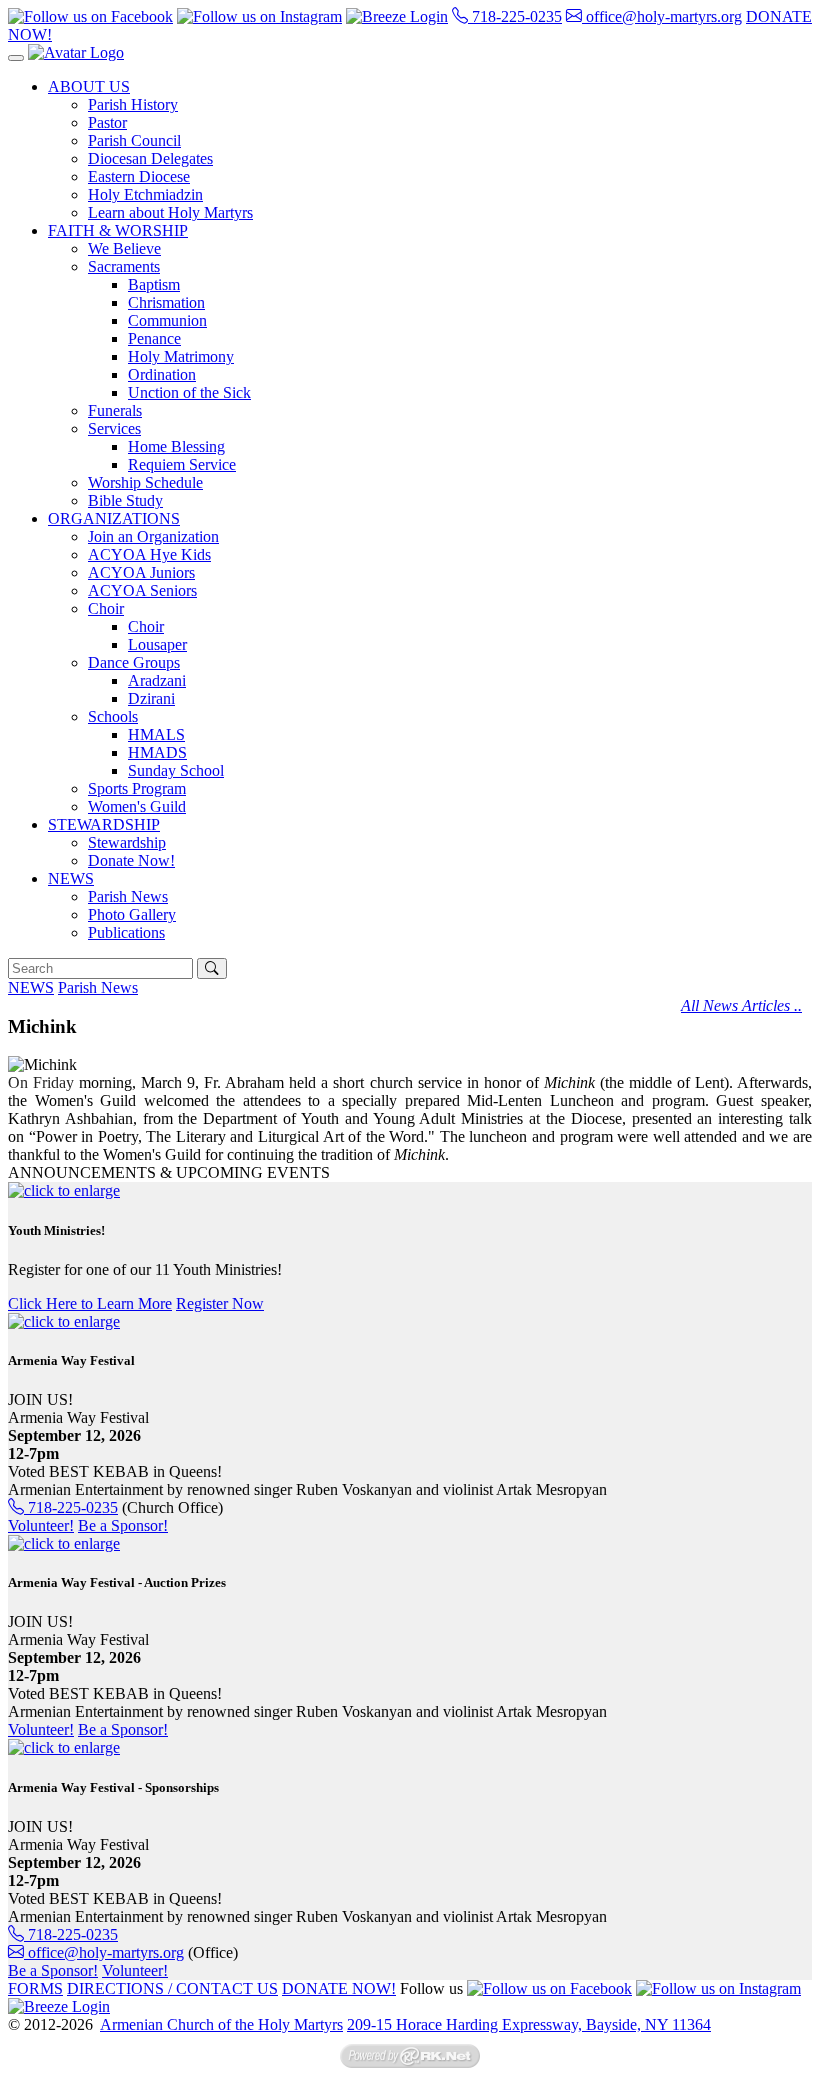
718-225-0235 (515, 16)
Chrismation (166, 302)
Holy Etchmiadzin (145, 194)
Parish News (128, 896)
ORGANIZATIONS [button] (114, 518)
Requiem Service (182, 464)
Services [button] (114, 428)
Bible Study (125, 500)
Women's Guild (137, 806)
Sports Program (137, 788)
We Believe (124, 248)
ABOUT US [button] (89, 86)
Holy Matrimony (181, 356)
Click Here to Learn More (90, 1303)
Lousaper (157, 644)
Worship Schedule (145, 482)
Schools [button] (113, 716)
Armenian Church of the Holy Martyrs (221, 2024)
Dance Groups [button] (134, 662)
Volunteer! (41, 1525)
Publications (126, 932)
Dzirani (151, 698)
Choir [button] (106, 608)
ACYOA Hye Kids (149, 554)
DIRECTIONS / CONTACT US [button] (172, 1988)
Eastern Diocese (139, 176)
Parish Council (134, 140)
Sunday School (176, 770)
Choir (146, 626)
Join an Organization (153, 536)
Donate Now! (131, 860)
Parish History (133, 104)
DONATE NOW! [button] (339, 1988)
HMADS (157, 752)
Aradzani (157, 680)
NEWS (31, 987)
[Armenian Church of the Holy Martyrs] (76, 52)
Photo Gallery (132, 914)
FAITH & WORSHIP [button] (118, 230)
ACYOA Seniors (142, 590)
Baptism (154, 284)
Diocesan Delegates (150, 158)
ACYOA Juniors (141, 572)
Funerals (115, 410)
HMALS (156, 734)
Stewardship (127, 842)
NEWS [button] (71, 878)
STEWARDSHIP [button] (104, 824)
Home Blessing (176, 446)
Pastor (107, 122)
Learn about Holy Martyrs (170, 212)
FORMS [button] (35, 1988)
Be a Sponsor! (123, 1525)
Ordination (162, 374)
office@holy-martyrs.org (662, 16)
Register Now (220, 1303)
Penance (154, 338)
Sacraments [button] (124, 266)
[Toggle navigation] (16, 58)
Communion (167, 320)
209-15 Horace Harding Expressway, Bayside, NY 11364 (529, 2024)
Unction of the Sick (189, 392)
